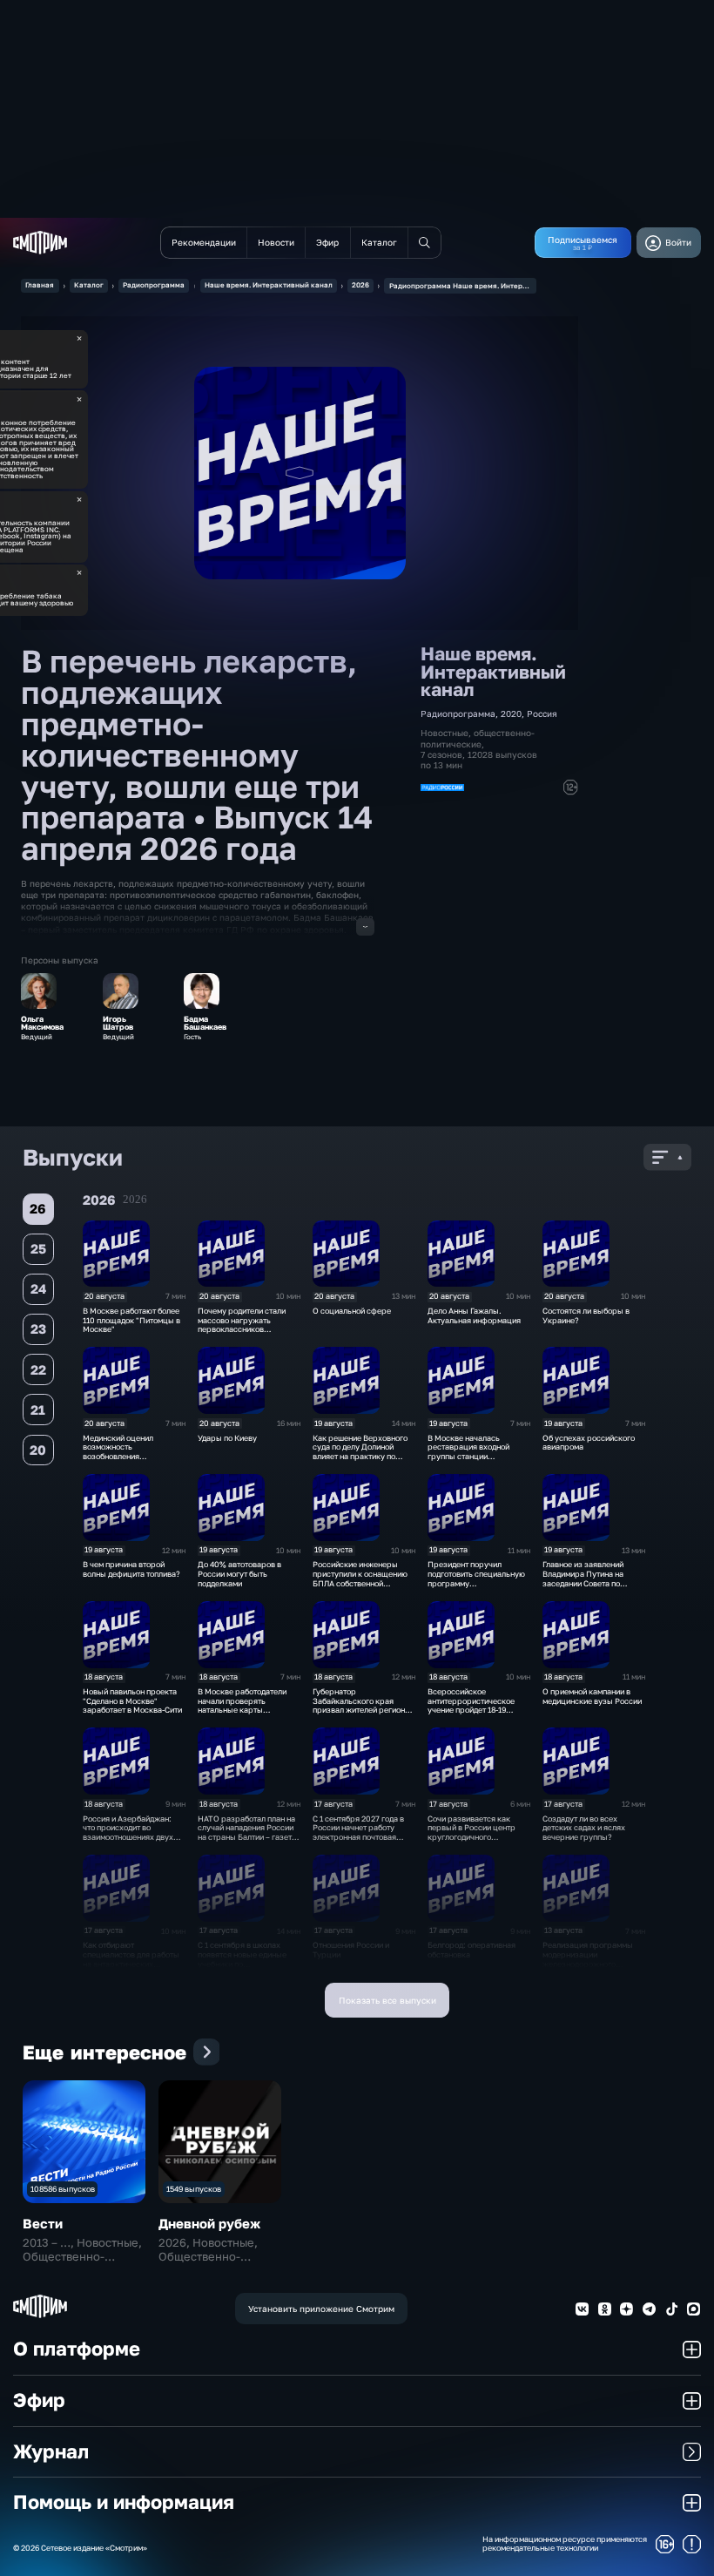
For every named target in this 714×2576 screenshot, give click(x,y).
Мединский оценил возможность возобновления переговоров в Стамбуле (129, 1452)
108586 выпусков (63, 2189)
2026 (360, 285)
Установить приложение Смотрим (321, 2309)
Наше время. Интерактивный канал (269, 285)
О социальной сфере (352, 1311)
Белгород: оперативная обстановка (472, 1950)
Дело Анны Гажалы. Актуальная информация (474, 1315)
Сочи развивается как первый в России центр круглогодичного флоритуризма (472, 1832)
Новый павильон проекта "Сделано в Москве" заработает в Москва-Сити (132, 1701)
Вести (43, 2223)
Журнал (51, 2451)
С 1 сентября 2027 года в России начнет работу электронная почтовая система (358, 1832)
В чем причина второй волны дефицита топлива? (131, 1569)
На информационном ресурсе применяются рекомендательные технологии (565, 2544)
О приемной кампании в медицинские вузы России (592, 1696)
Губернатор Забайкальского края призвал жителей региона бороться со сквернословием (361, 1710)
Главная (40, 285)
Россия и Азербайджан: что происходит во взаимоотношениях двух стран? (128, 1832)
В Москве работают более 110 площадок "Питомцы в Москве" (131, 1320)
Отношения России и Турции (351, 1950)
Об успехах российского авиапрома (589, 1443)
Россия (542, 713)
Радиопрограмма (154, 285)
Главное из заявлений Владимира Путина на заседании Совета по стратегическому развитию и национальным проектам (593, 1588)
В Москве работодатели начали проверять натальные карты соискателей (242, 1705)
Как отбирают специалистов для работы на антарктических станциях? (131, 1959)
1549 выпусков (194, 2189)
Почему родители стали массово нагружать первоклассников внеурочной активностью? (247, 1325)
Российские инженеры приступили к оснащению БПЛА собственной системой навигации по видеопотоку (360, 1583)
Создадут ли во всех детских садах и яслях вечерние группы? (584, 1828)
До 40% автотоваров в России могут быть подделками (239, 1574)
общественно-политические (478, 738)
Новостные (445, 733)
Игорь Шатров (118, 1024)
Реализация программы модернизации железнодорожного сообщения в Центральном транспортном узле (593, 1964)
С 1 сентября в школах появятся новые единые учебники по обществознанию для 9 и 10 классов (249, 1964)
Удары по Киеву (227, 1438)
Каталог (89, 285)
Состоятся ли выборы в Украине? (586, 1315)
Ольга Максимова (42, 1024)
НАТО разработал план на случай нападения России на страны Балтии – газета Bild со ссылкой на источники (247, 1837)
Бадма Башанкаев (205, 1024)
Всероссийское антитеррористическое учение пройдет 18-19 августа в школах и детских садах (478, 1710)
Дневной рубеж (209, 2223)
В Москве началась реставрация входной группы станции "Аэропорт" (468, 1452)
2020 (511, 713)
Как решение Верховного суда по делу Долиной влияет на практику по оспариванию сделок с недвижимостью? (360, 1457)
